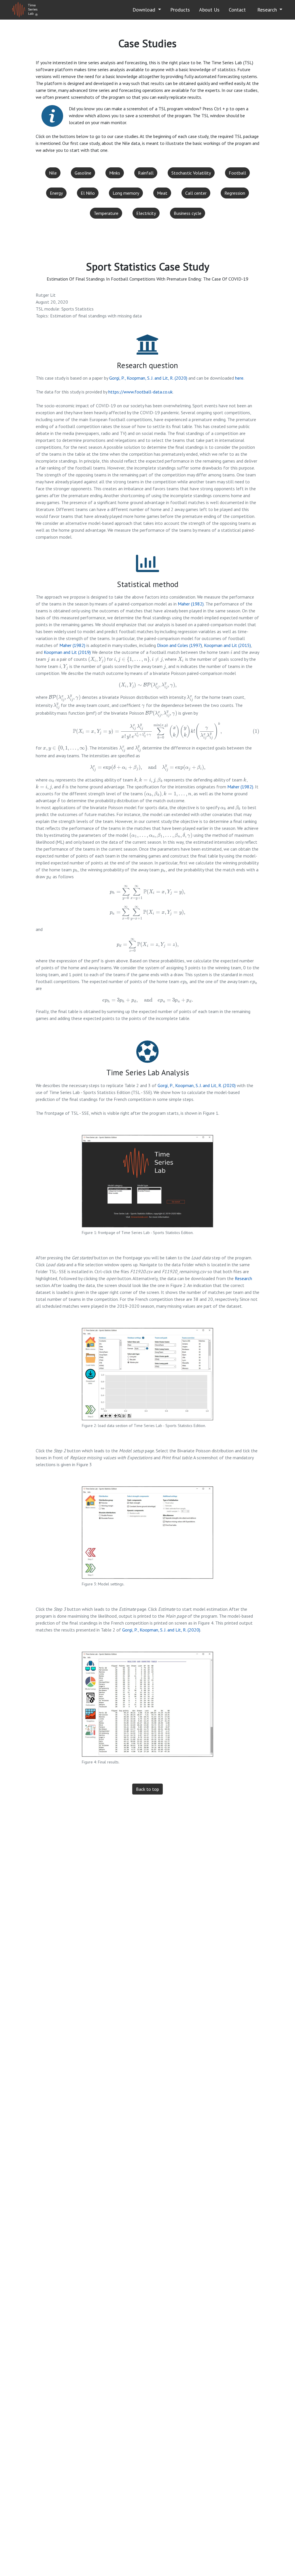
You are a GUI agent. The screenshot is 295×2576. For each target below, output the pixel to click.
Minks (115, 173)
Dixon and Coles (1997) (179, 645)
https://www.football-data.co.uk (140, 392)
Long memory (126, 193)
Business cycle (188, 213)
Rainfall (146, 173)
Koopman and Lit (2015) (227, 645)
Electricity (146, 213)
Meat (162, 193)
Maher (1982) (191, 604)
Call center (196, 193)
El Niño (88, 193)
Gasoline (83, 173)
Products (180, 10)
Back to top (147, 1789)
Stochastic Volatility (191, 173)
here (239, 378)
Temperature (106, 213)
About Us (209, 10)
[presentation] (231, 652)
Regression (235, 193)
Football (237, 173)
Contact (237, 10)
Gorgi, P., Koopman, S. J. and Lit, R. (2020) (148, 378)
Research (268, 10)
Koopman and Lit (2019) (67, 652)
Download (145, 10)
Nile (53, 173)
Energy (56, 193)
